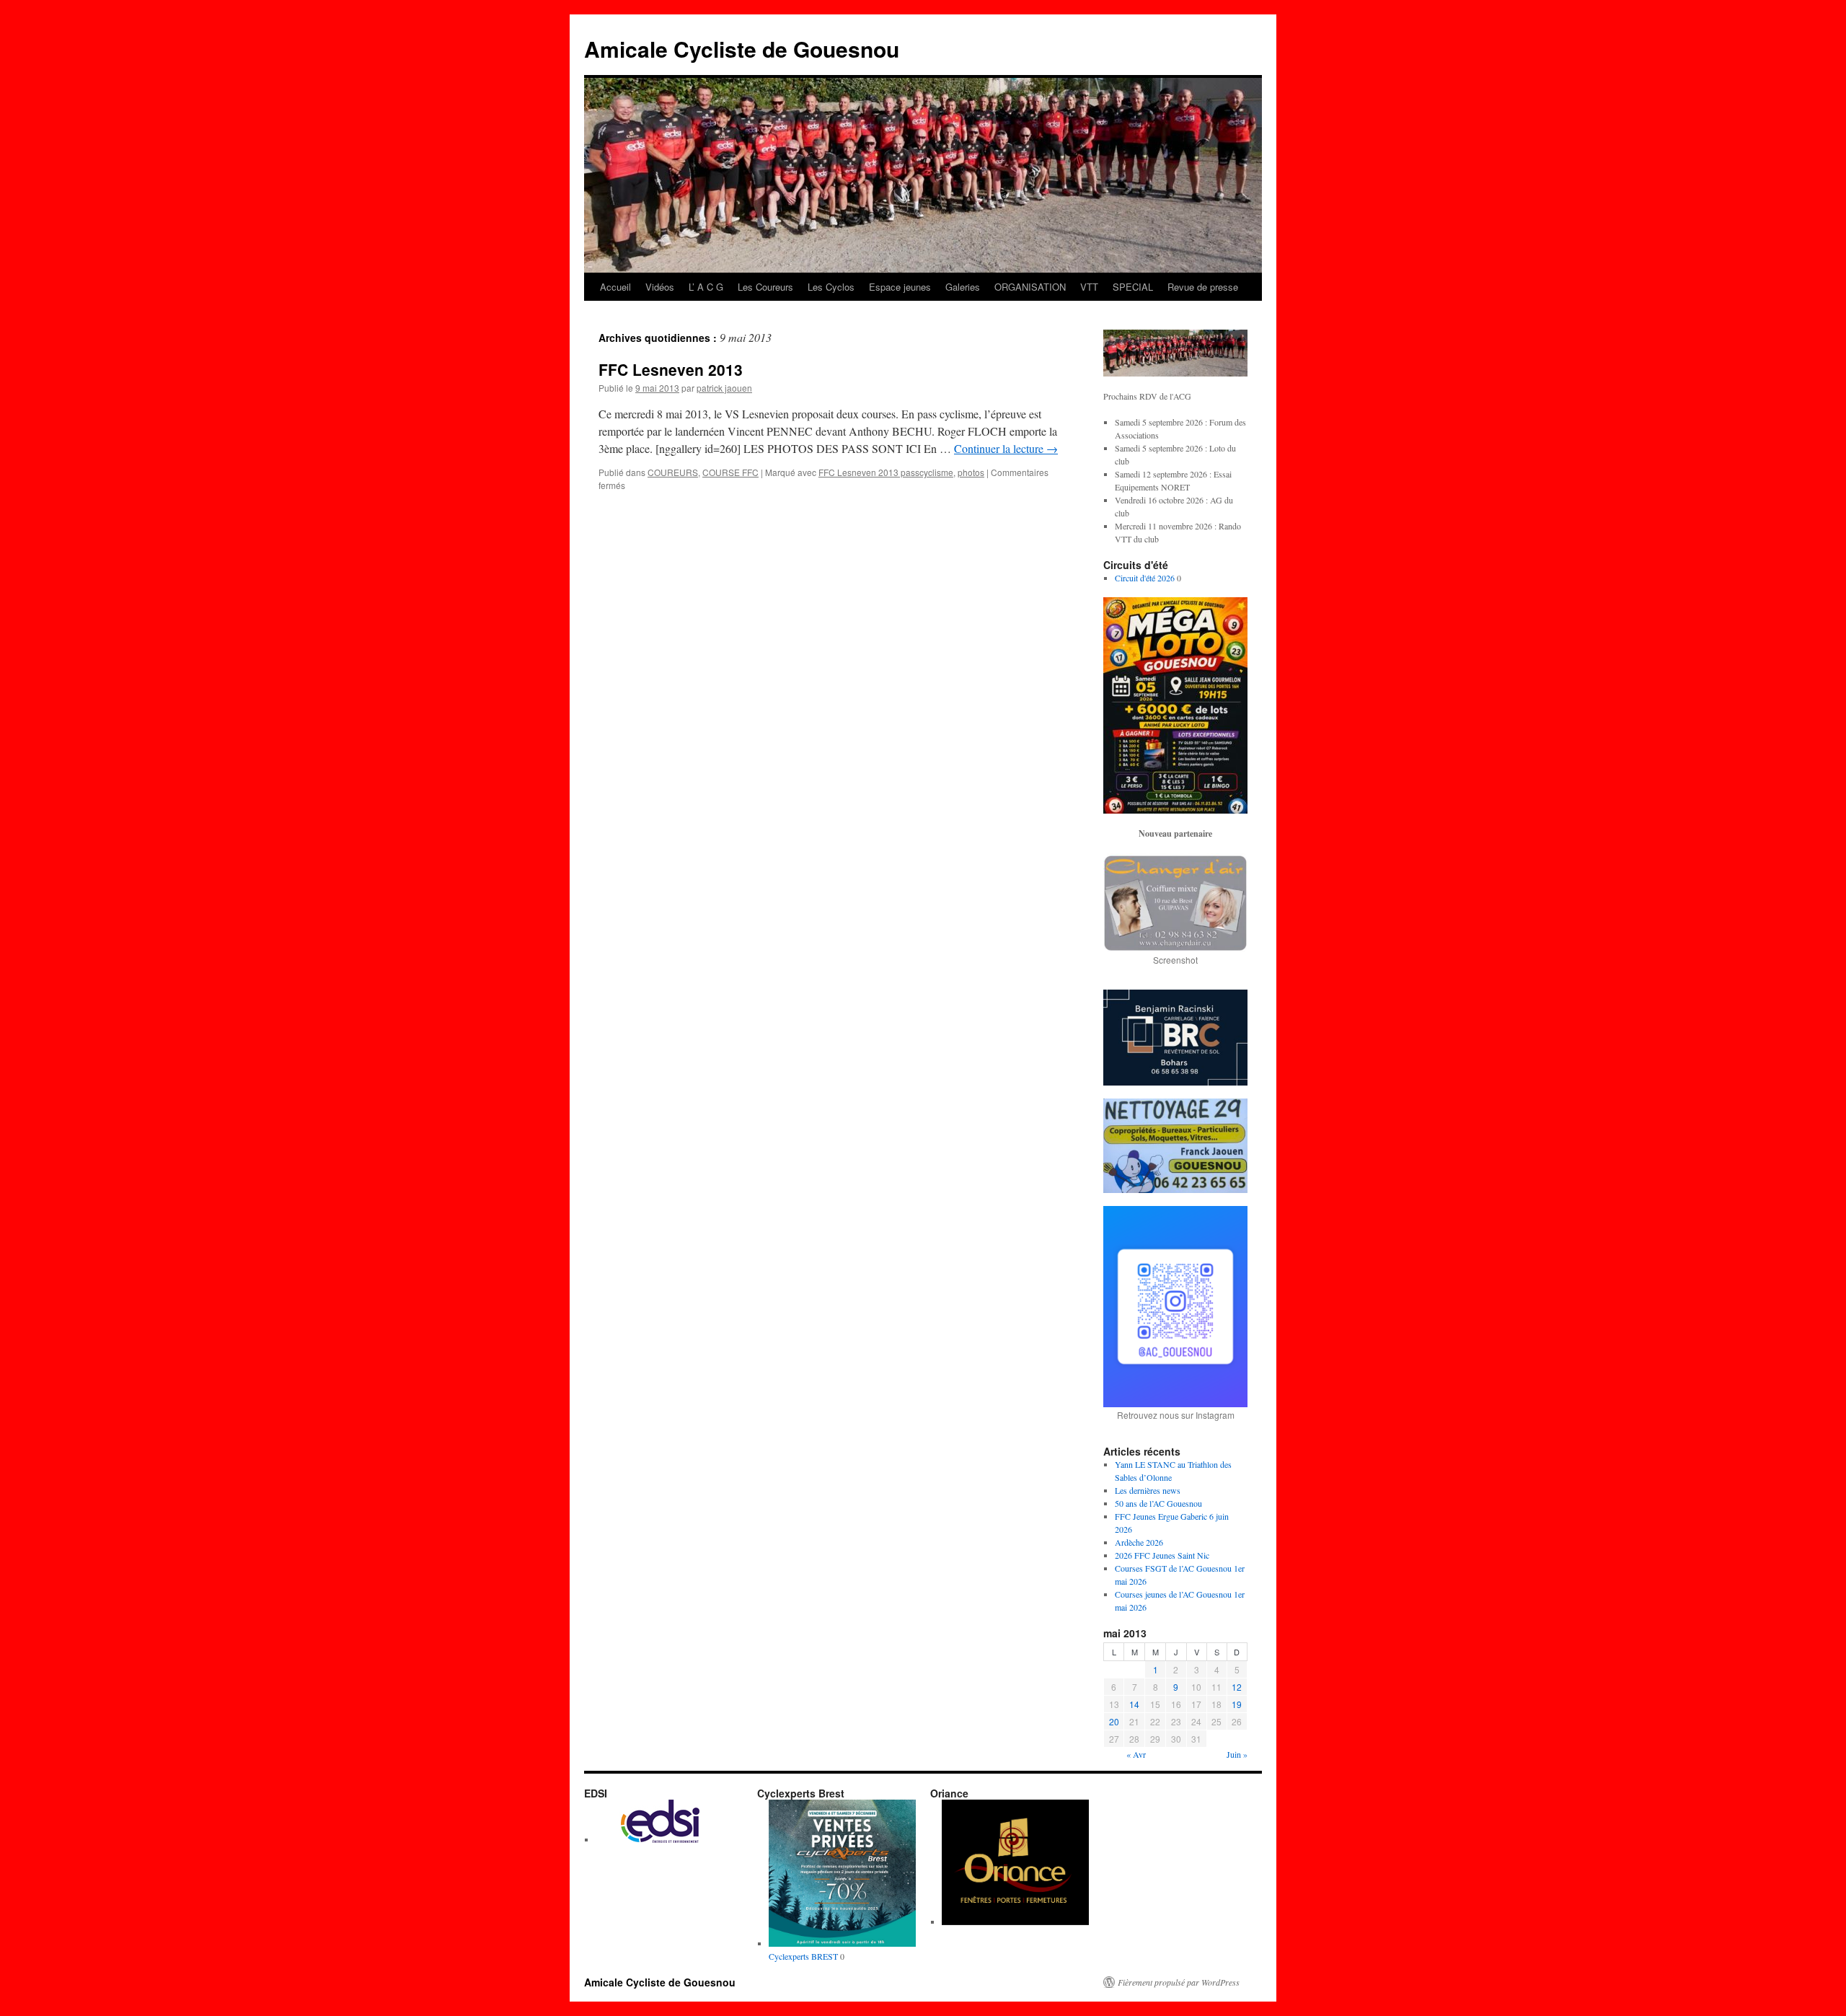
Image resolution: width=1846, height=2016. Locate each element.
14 (1134, 1704)
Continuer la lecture (1006, 448)
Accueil (615, 287)
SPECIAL (1133, 287)
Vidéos (660, 287)
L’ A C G (706, 287)
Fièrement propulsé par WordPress (1179, 1982)
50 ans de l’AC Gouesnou (1158, 1503)
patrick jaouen (724, 388)
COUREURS (673, 472)
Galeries (963, 287)
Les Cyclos (831, 287)
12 (1237, 1687)
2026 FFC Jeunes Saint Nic (1162, 1555)
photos (971, 472)
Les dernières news (1148, 1490)
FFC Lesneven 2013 (671, 369)
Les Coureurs (765, 287)
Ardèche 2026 (1139, 1542)
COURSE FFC (730, 472)
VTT (1089, 287)
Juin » (1237, 1754)
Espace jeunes (900, 287)
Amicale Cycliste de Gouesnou (742, 49)
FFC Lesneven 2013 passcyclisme (886, 472)
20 (1114, 1721)
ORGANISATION (1030, 287)
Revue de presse (1203, 287)
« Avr (1136, 1754)
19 (1237, 1704)
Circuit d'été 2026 (1145, 578)
